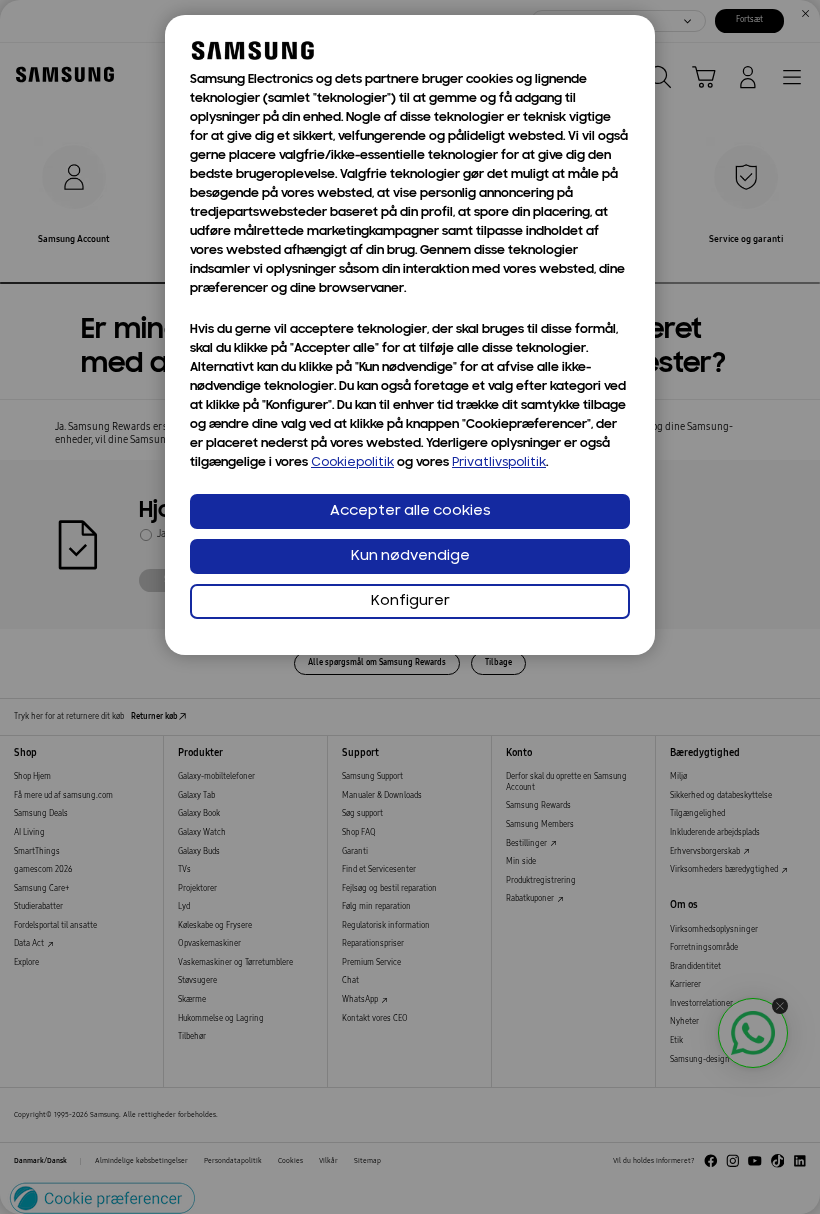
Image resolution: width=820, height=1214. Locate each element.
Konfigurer (410, 601)
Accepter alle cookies (410, 511)
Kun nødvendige (410, 556)
